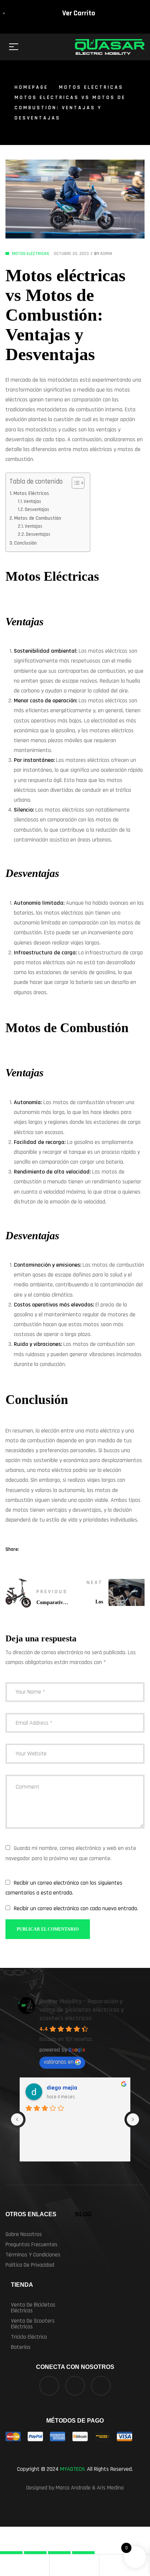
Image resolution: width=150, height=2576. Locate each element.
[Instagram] (101, 2386)
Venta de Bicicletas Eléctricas (33, 2308)
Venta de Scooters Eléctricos (33, 2324)
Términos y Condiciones (33, 2255)
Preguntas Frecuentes (31, 2245)
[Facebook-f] (49, 2386)
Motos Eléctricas (91, 87)
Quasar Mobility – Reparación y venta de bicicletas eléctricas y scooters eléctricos (82, 2010)
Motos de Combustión (38, 518)
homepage (31, 87)
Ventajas (32, 501)
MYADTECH (72, 2469)
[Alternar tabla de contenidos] (74, 483)
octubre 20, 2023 (71, 254)
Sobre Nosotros (24, 2234)
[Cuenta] (5, 2565)
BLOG (83, 2214)
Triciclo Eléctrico (29, 2337)
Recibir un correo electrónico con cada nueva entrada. (76, 1909)
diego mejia (62, 2088)
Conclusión (25, 543)
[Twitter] (75, 2386)
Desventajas (37, 510)
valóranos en (59, 2062)
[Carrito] (55, 2565)
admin (106, 254)
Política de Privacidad (30, 2265)
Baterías (21, 2347)
